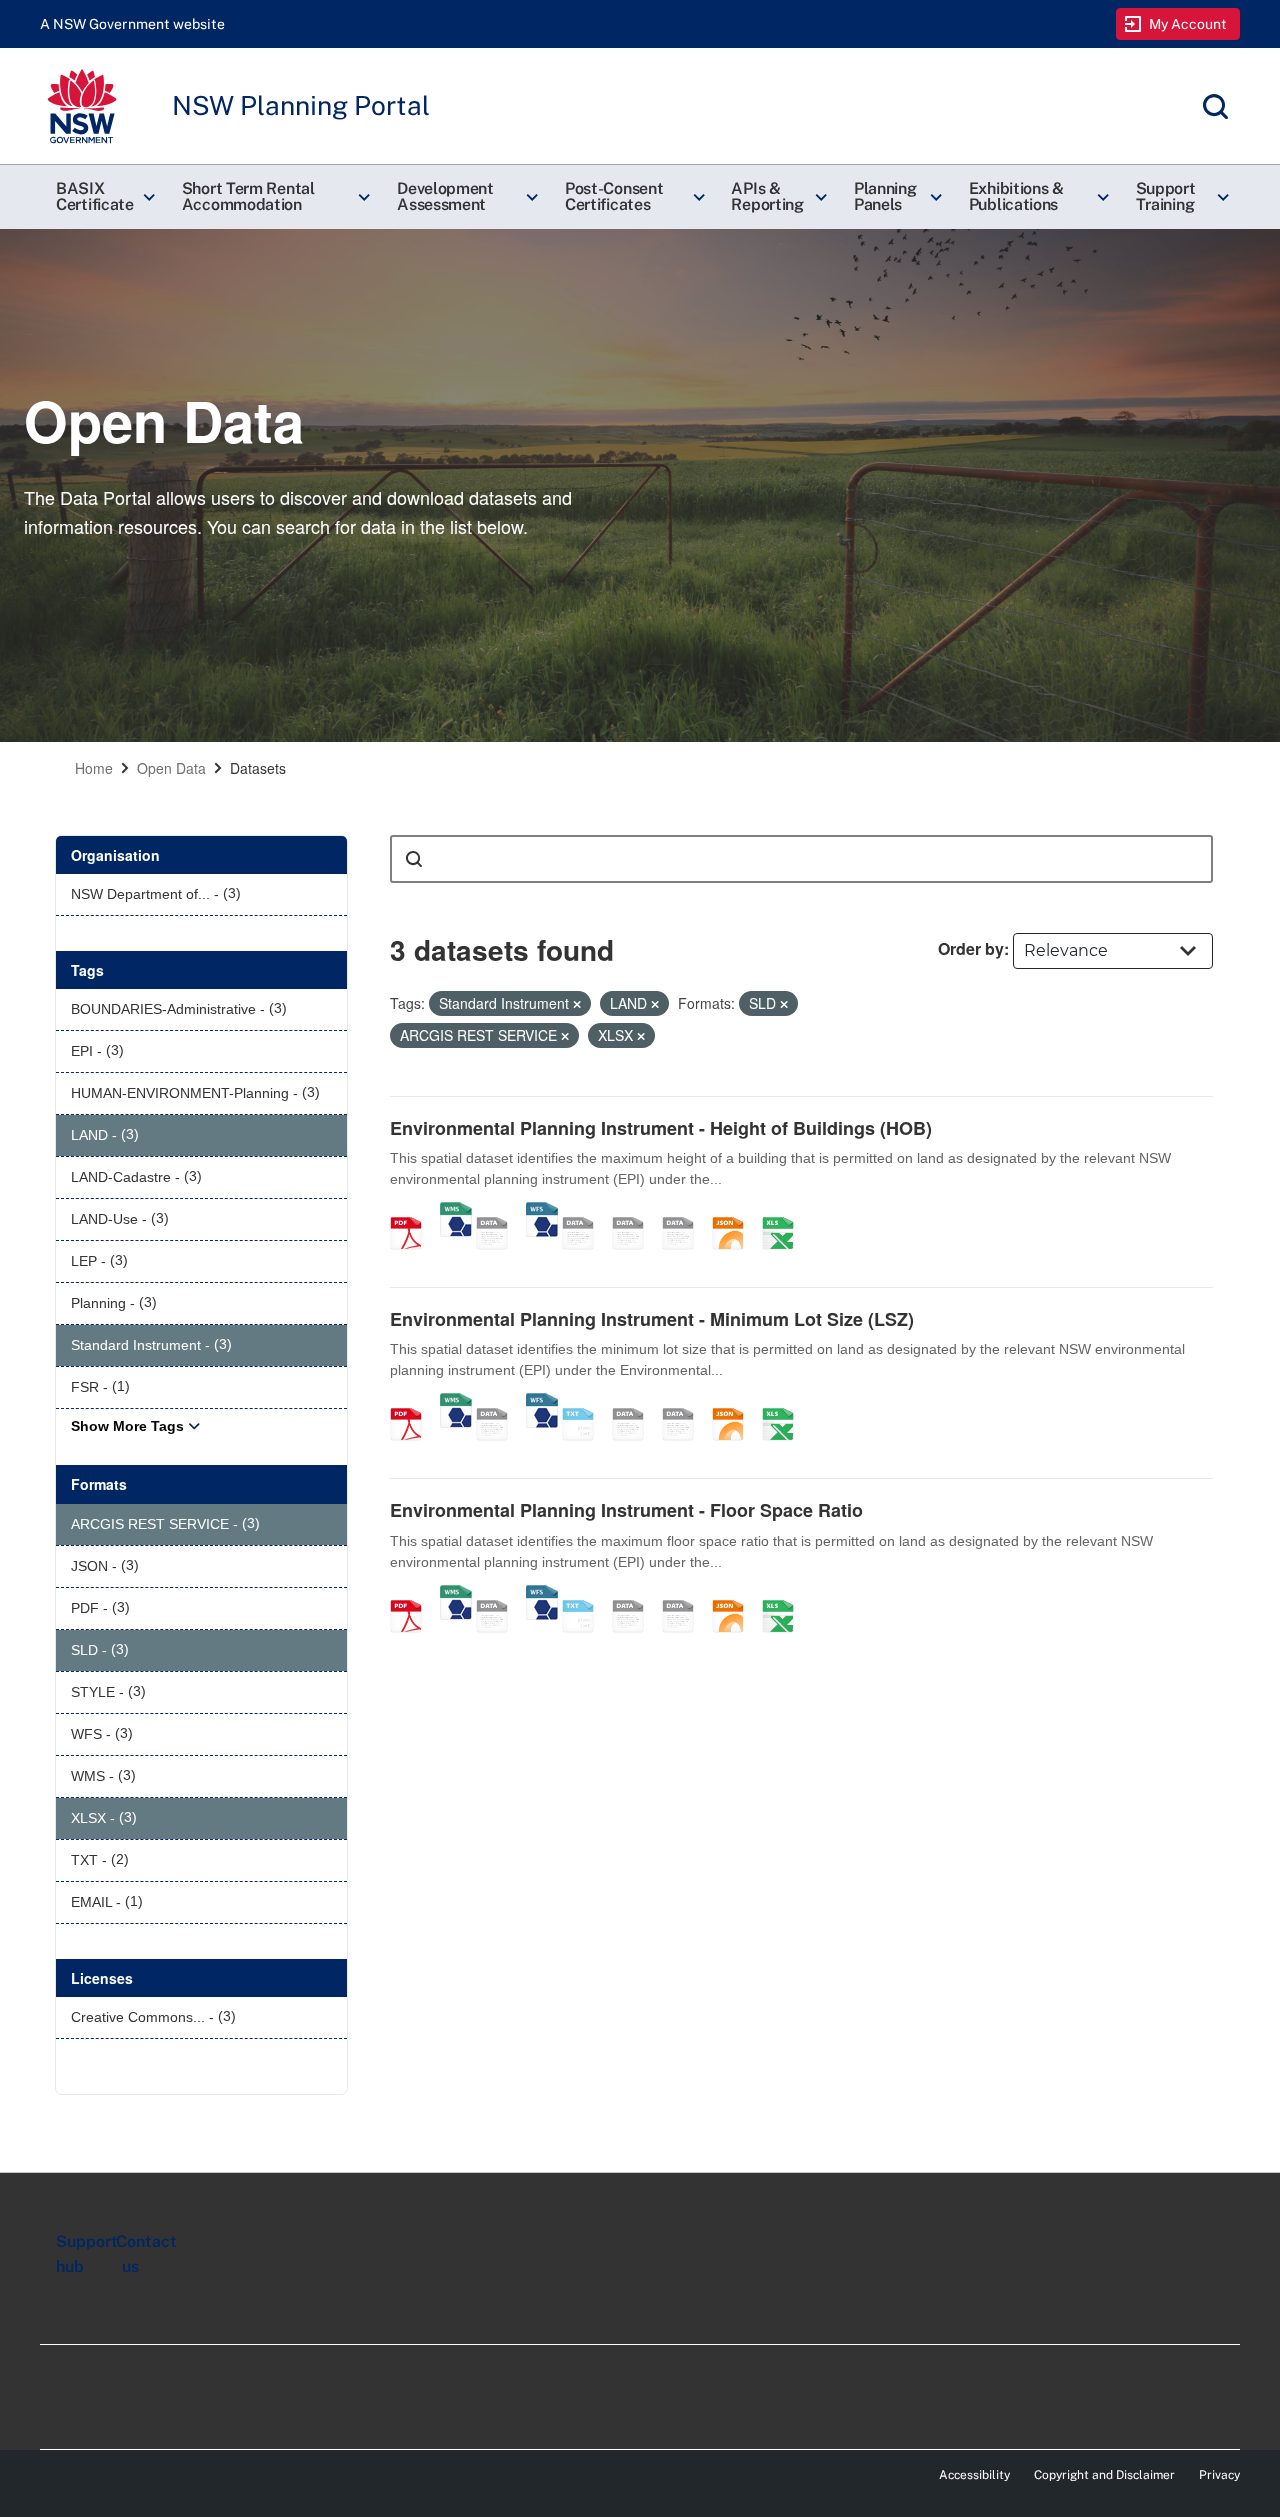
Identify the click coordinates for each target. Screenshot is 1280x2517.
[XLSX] (785, 1212)
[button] (103, 197)
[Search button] (414, 859)
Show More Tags (127, 1426)
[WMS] (456, 1212)
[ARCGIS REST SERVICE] (499, 1212)
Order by (971, 948)
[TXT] (585, 1403)
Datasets (258, 768)
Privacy (1219, 2475)
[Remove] (577, 1004)
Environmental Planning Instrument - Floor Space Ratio (626, 1510)
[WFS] (542, 1212)
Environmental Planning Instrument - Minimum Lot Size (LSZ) (652, 1319)
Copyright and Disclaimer (1104, 2475)
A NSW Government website (132, 24)
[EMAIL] (685, 1212)
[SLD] (635, 1212)
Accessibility (974, 2475)
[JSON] (735, 1212)
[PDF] (413, 1212)
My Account (1188, 24)
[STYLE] (585, 1212)
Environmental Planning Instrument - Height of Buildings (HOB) (661, 1128)
